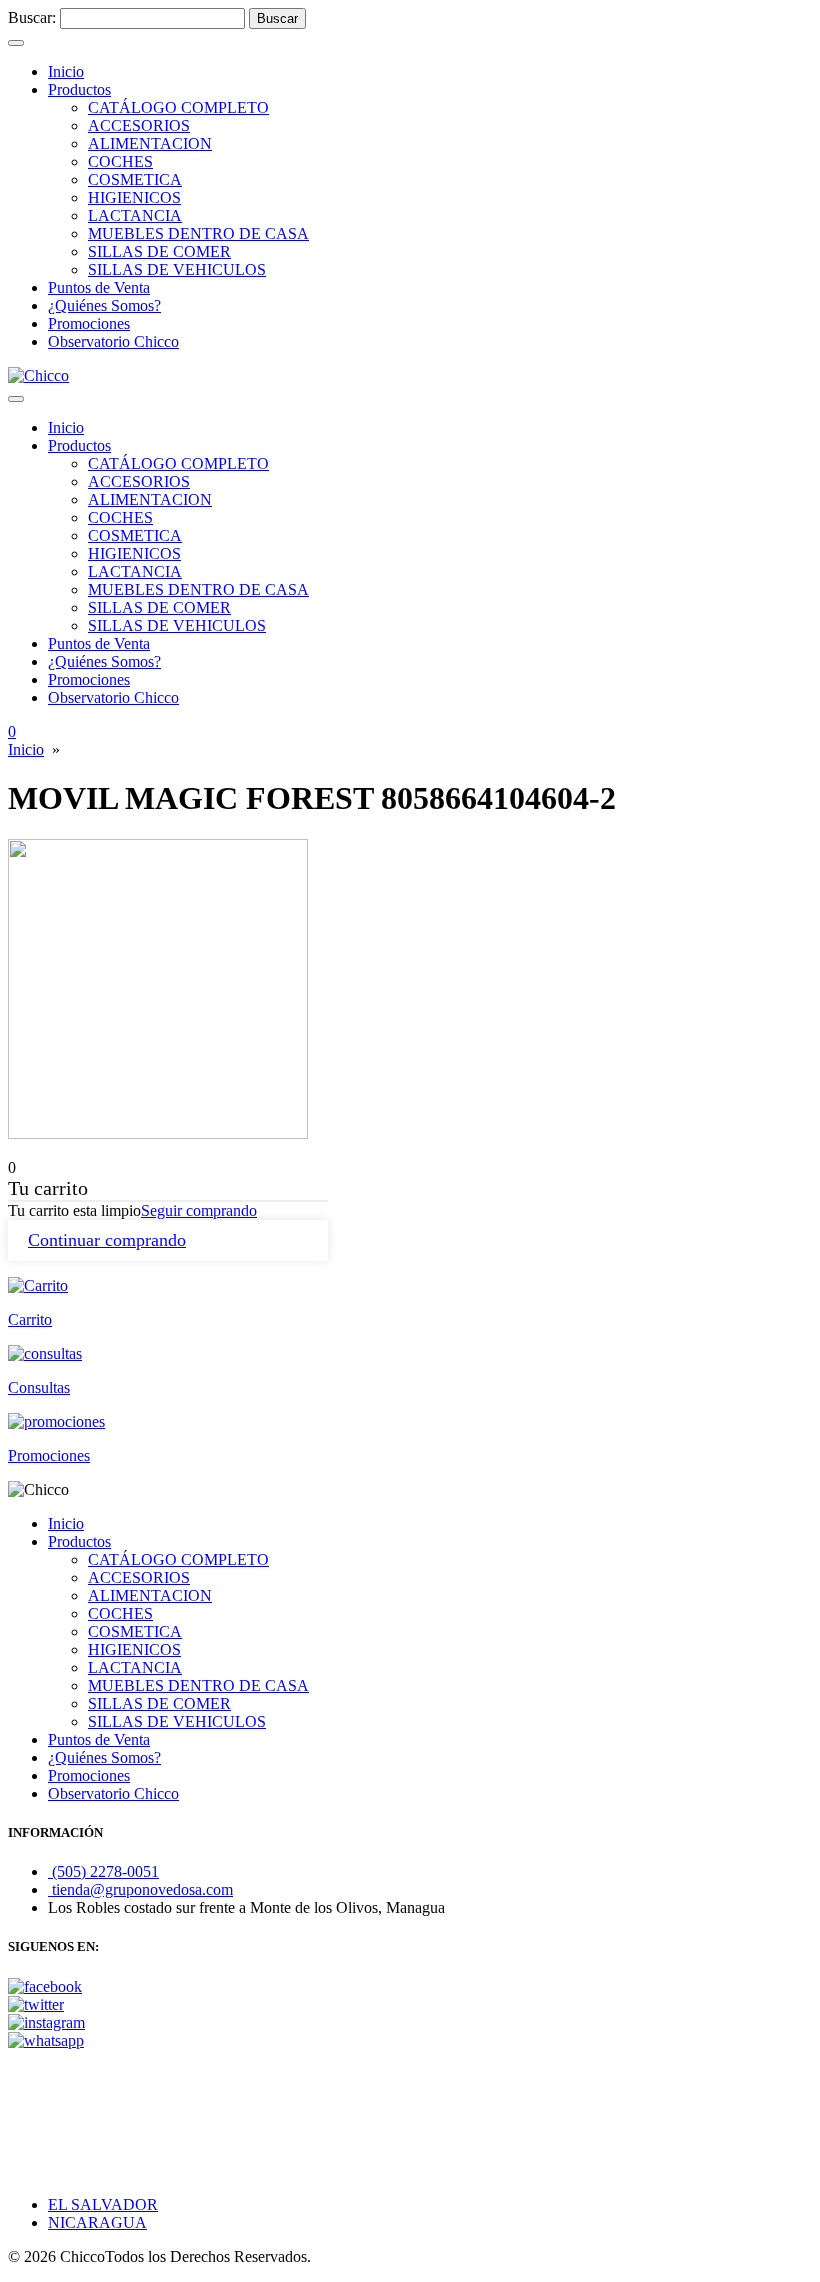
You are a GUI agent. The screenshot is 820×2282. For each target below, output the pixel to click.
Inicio (26, 749)
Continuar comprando (107, 1240)
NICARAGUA (97, 2222)
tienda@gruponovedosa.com (140, 1889)
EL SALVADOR (103, 2204)
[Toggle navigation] (16, 43)
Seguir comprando (199, 1210)
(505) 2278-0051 (103, 1871)
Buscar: (32, 17)
